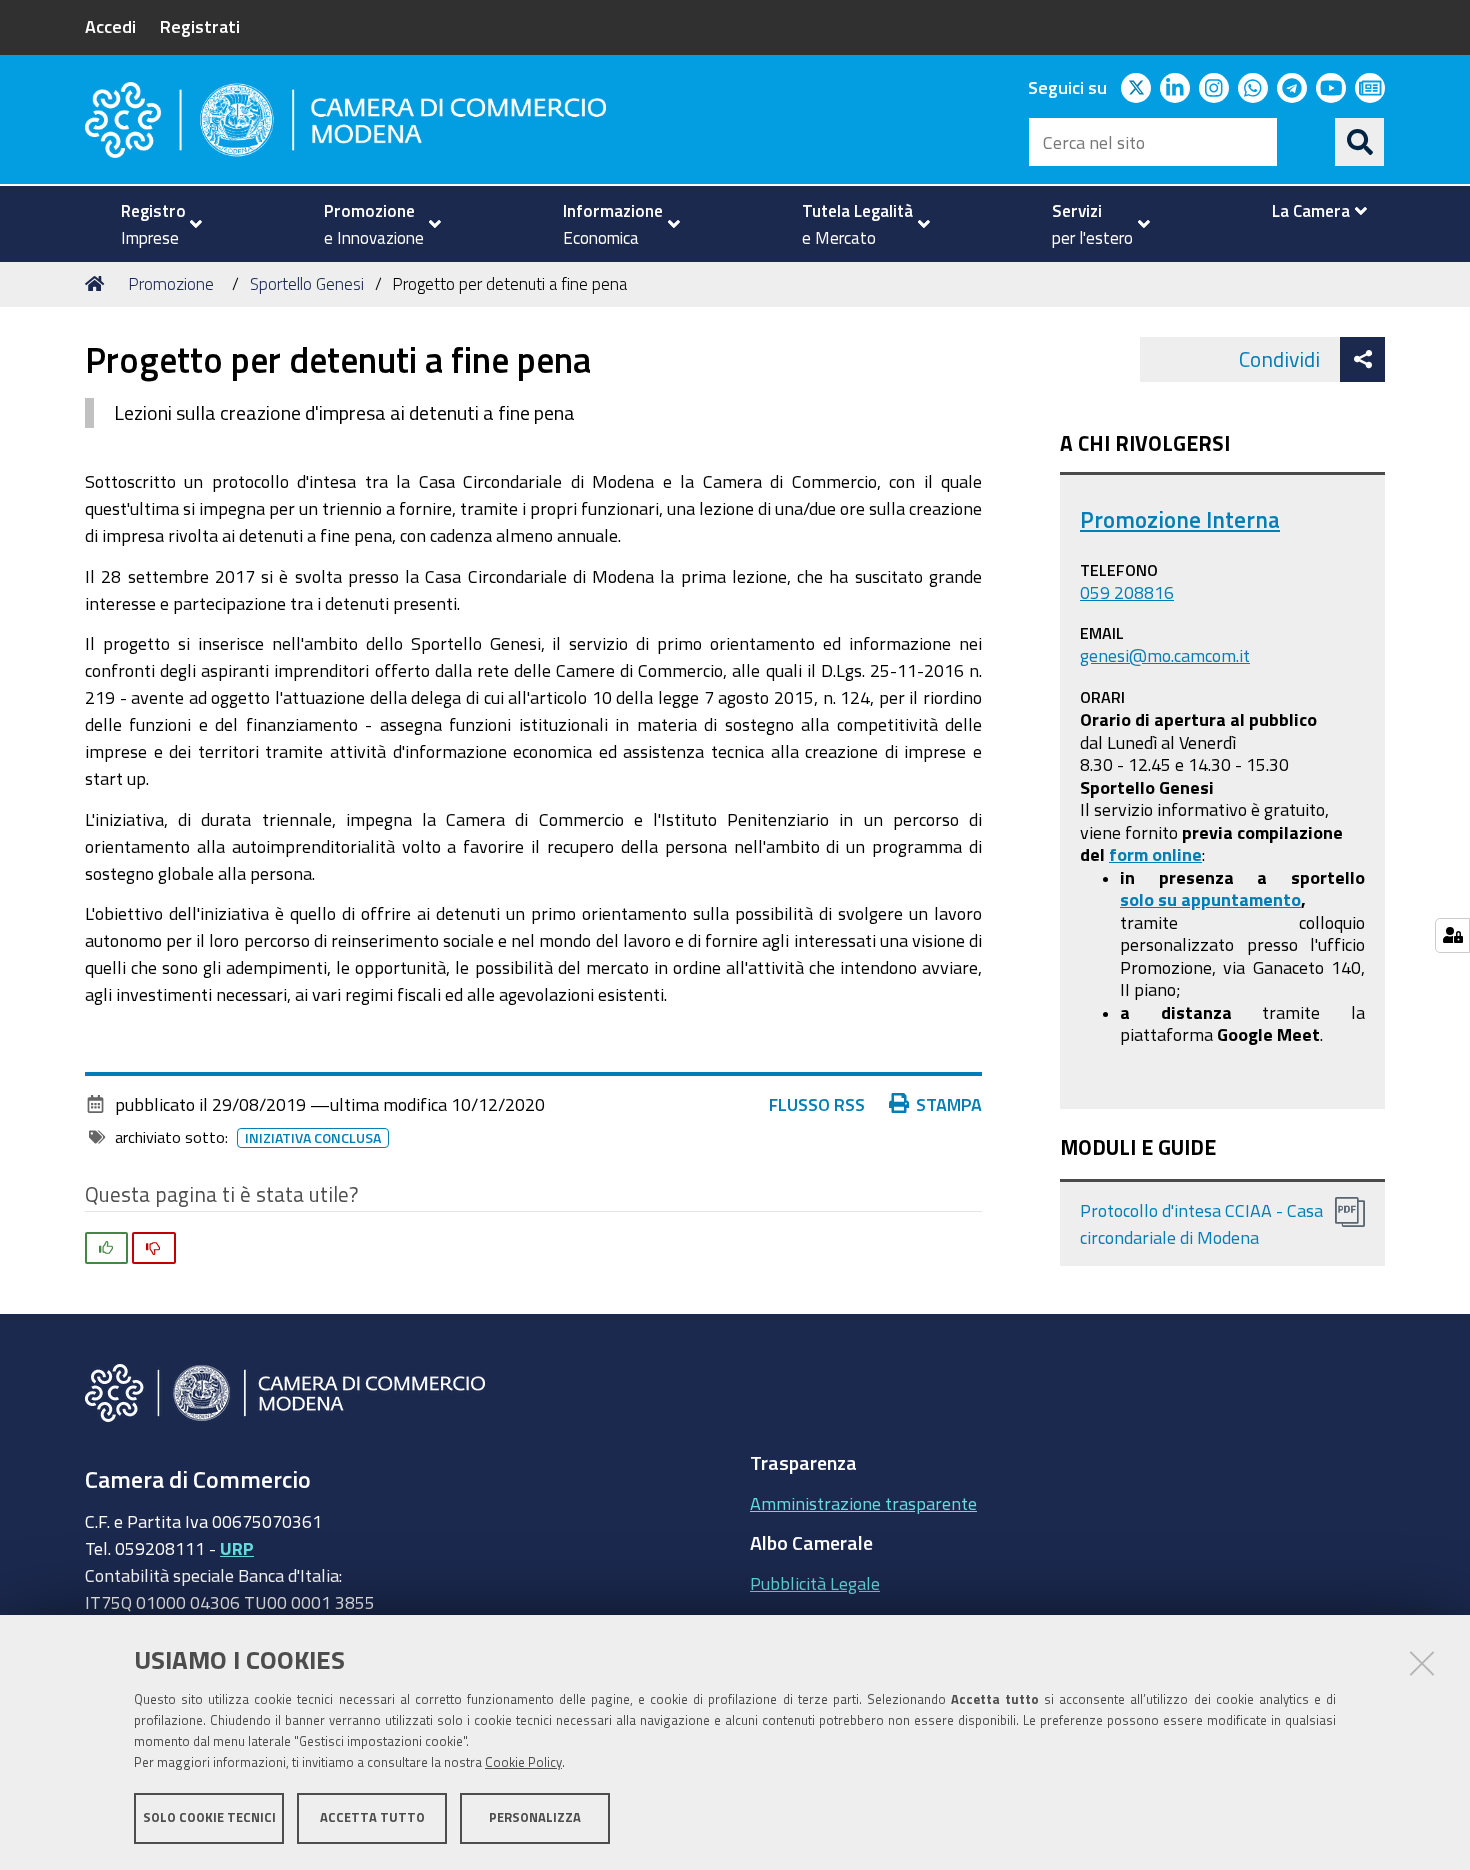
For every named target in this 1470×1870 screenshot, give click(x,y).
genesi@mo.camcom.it (1165, 655)
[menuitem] (153, 224)
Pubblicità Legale (815, 1583)
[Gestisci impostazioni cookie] (1452, 935)
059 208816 (1127, 592)
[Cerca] (1360, 142)
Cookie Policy (523, 1762)
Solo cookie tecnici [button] (209, 1817)
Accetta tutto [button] (372, 1817)
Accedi (110, 26)
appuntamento (1241, 899)
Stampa (949, 1104)
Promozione (171, 283)
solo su (1150, 899)
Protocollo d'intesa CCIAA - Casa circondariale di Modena (1201, 1223)
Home (98, 284)
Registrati (200, 26)
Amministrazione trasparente (863, 1503)
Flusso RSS (817, 1104)
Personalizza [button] (535, 1817)
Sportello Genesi (307, 283)
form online (1155, 854)
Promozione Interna (1180, 519)
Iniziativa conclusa (313, 1138)
